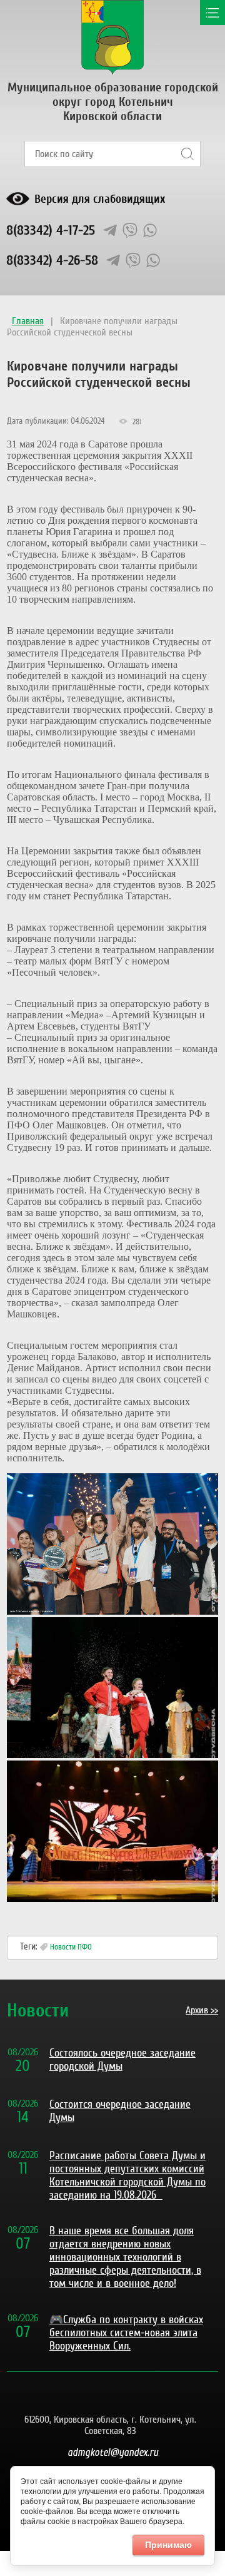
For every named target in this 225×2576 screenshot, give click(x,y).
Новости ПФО (71, 1947)
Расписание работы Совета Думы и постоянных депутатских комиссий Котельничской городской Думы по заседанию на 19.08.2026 (127, 2175)
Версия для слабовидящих (100, 199)
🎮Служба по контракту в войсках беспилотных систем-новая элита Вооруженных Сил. (126, 2333)
